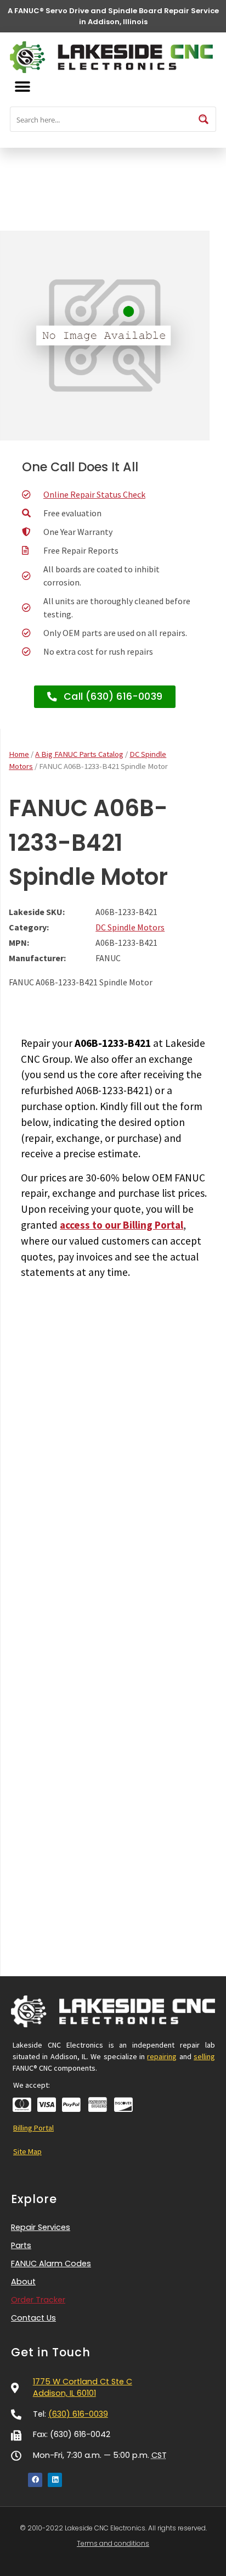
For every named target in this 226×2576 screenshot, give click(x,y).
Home (19, 754)
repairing (162, 2056)
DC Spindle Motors (130, 927)
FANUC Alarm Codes (51, 2263)
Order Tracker (38, 2300)
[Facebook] (35, 2480)
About (23, 2282)
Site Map (27, 2151)
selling (204, 2056)
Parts (21, 2245)
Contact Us (33, 2318)
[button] (22, 87)
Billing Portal (33, 2128)
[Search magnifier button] (204, 119)
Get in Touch (51, 2352)
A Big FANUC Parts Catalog (79, 754)
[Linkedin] (55, 2480)
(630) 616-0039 (78, 2414)
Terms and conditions (113, 2543)
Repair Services (41, 2227)
